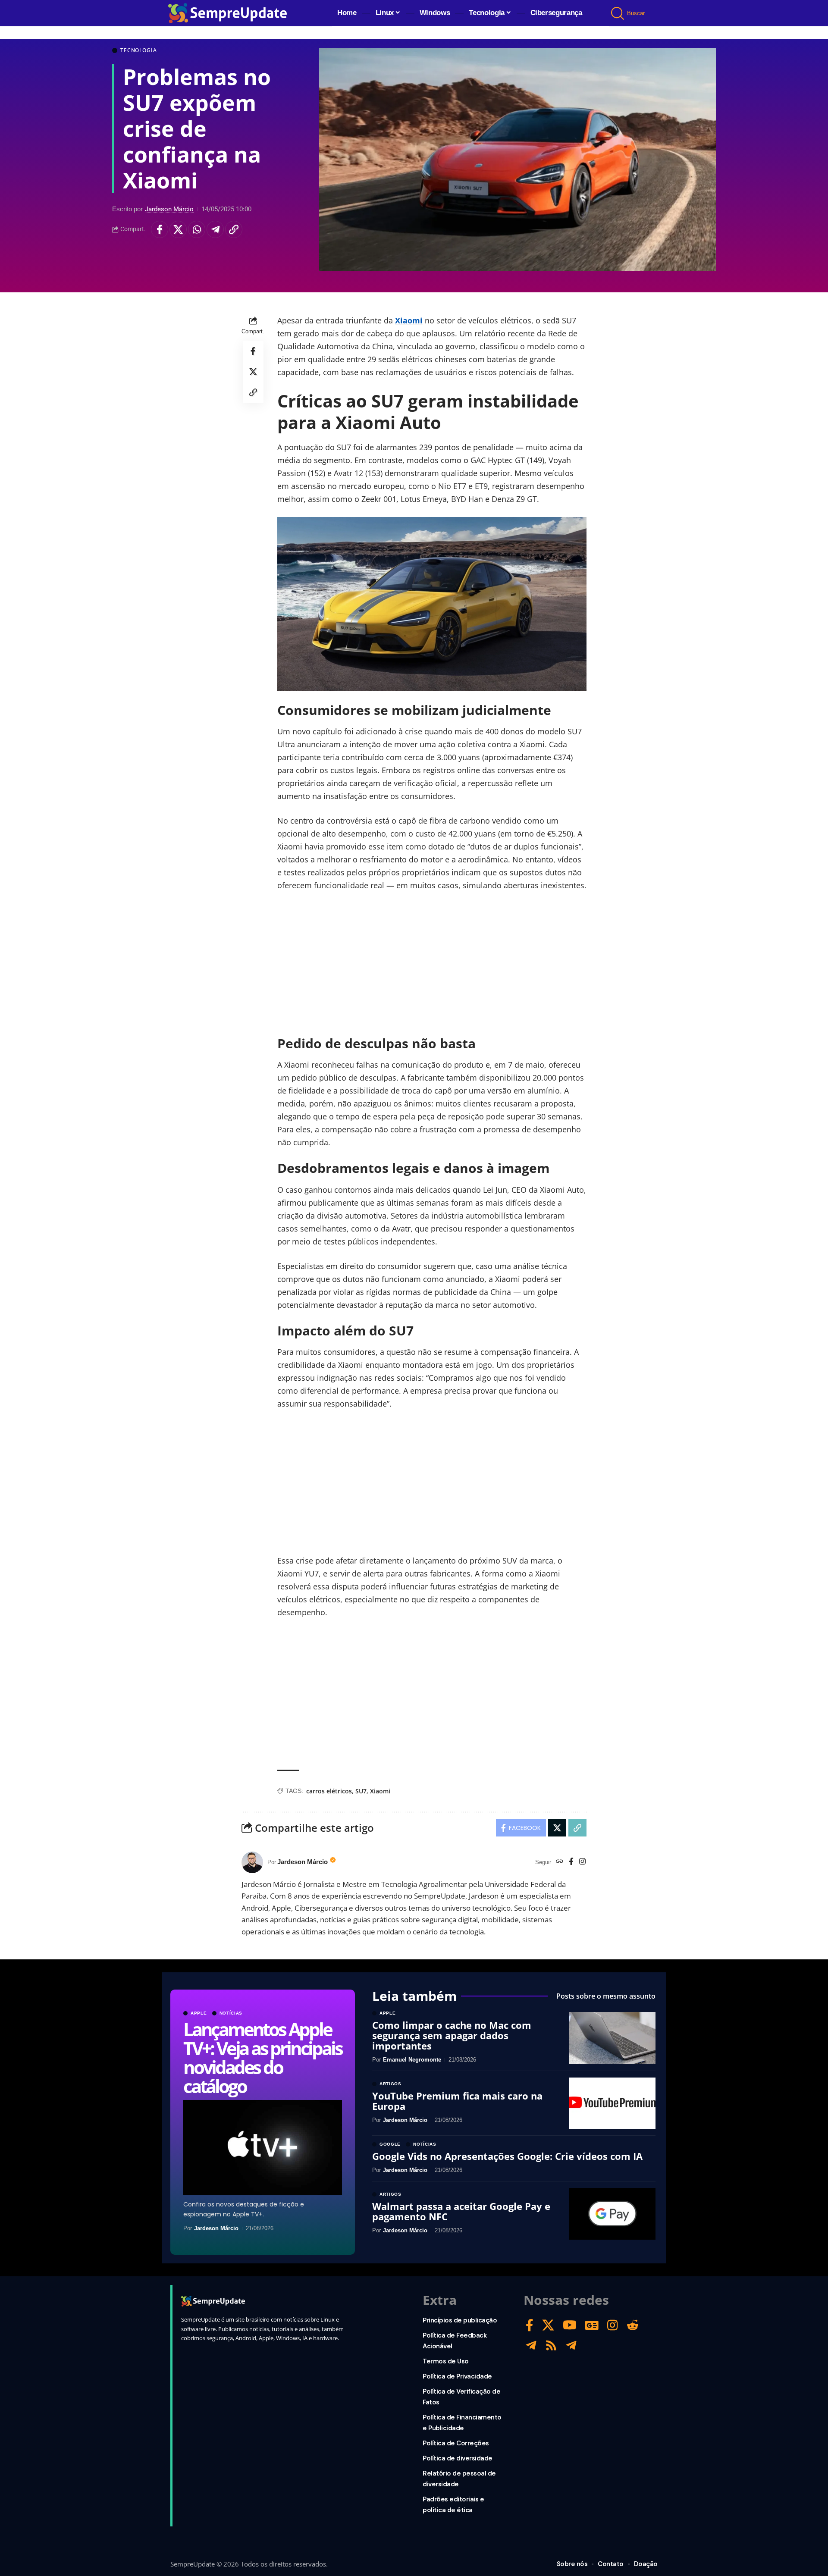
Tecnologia (138, 50)
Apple (199, 2013)
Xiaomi (409, 320)
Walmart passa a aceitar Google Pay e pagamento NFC (461, 2211)
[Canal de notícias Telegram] (571, 2346)
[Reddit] (633, 2325)
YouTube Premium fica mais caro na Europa (457, 2101)
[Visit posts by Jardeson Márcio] (252, 1862)
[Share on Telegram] (215, 230)
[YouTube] (570, 2325)
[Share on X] (178, 230)
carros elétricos (329, 1791)
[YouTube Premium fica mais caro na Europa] (612, 2103)
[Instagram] (582, 1862)
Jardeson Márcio (169, 209)
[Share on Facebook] (160, 230)
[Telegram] (531, 2346)
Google (390, 2144)
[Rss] (551, 2346)
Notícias (231, 2013)
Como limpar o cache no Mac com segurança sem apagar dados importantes (452, 2035)
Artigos (390, 2084)
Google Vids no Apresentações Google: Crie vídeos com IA (507, 2156)
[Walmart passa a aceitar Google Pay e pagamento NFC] (612, 2214)
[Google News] (592, 2325)
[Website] (560, 1862)
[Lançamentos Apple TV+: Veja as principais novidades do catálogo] (263, 2148)
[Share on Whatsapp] (197, 230)
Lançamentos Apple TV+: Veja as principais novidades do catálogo (262, 2057)
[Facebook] (571, 1862)
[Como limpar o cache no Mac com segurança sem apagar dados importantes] (612, 2038)
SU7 (361, 1791)
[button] (618, 13)
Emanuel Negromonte (412, 2060)
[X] (548, 2325)
